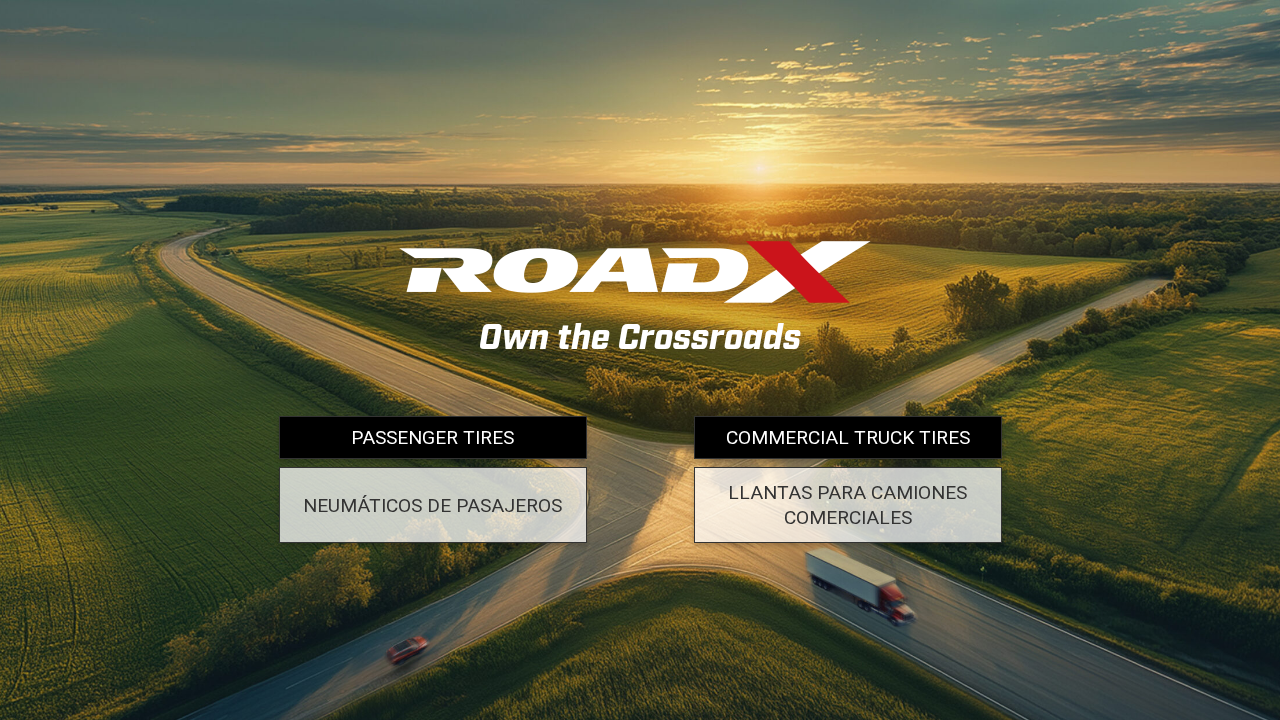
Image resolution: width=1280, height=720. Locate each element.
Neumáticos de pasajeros (432, 505)
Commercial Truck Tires (848, 437)
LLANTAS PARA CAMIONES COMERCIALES (847, 505)
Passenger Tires (432, 437)
